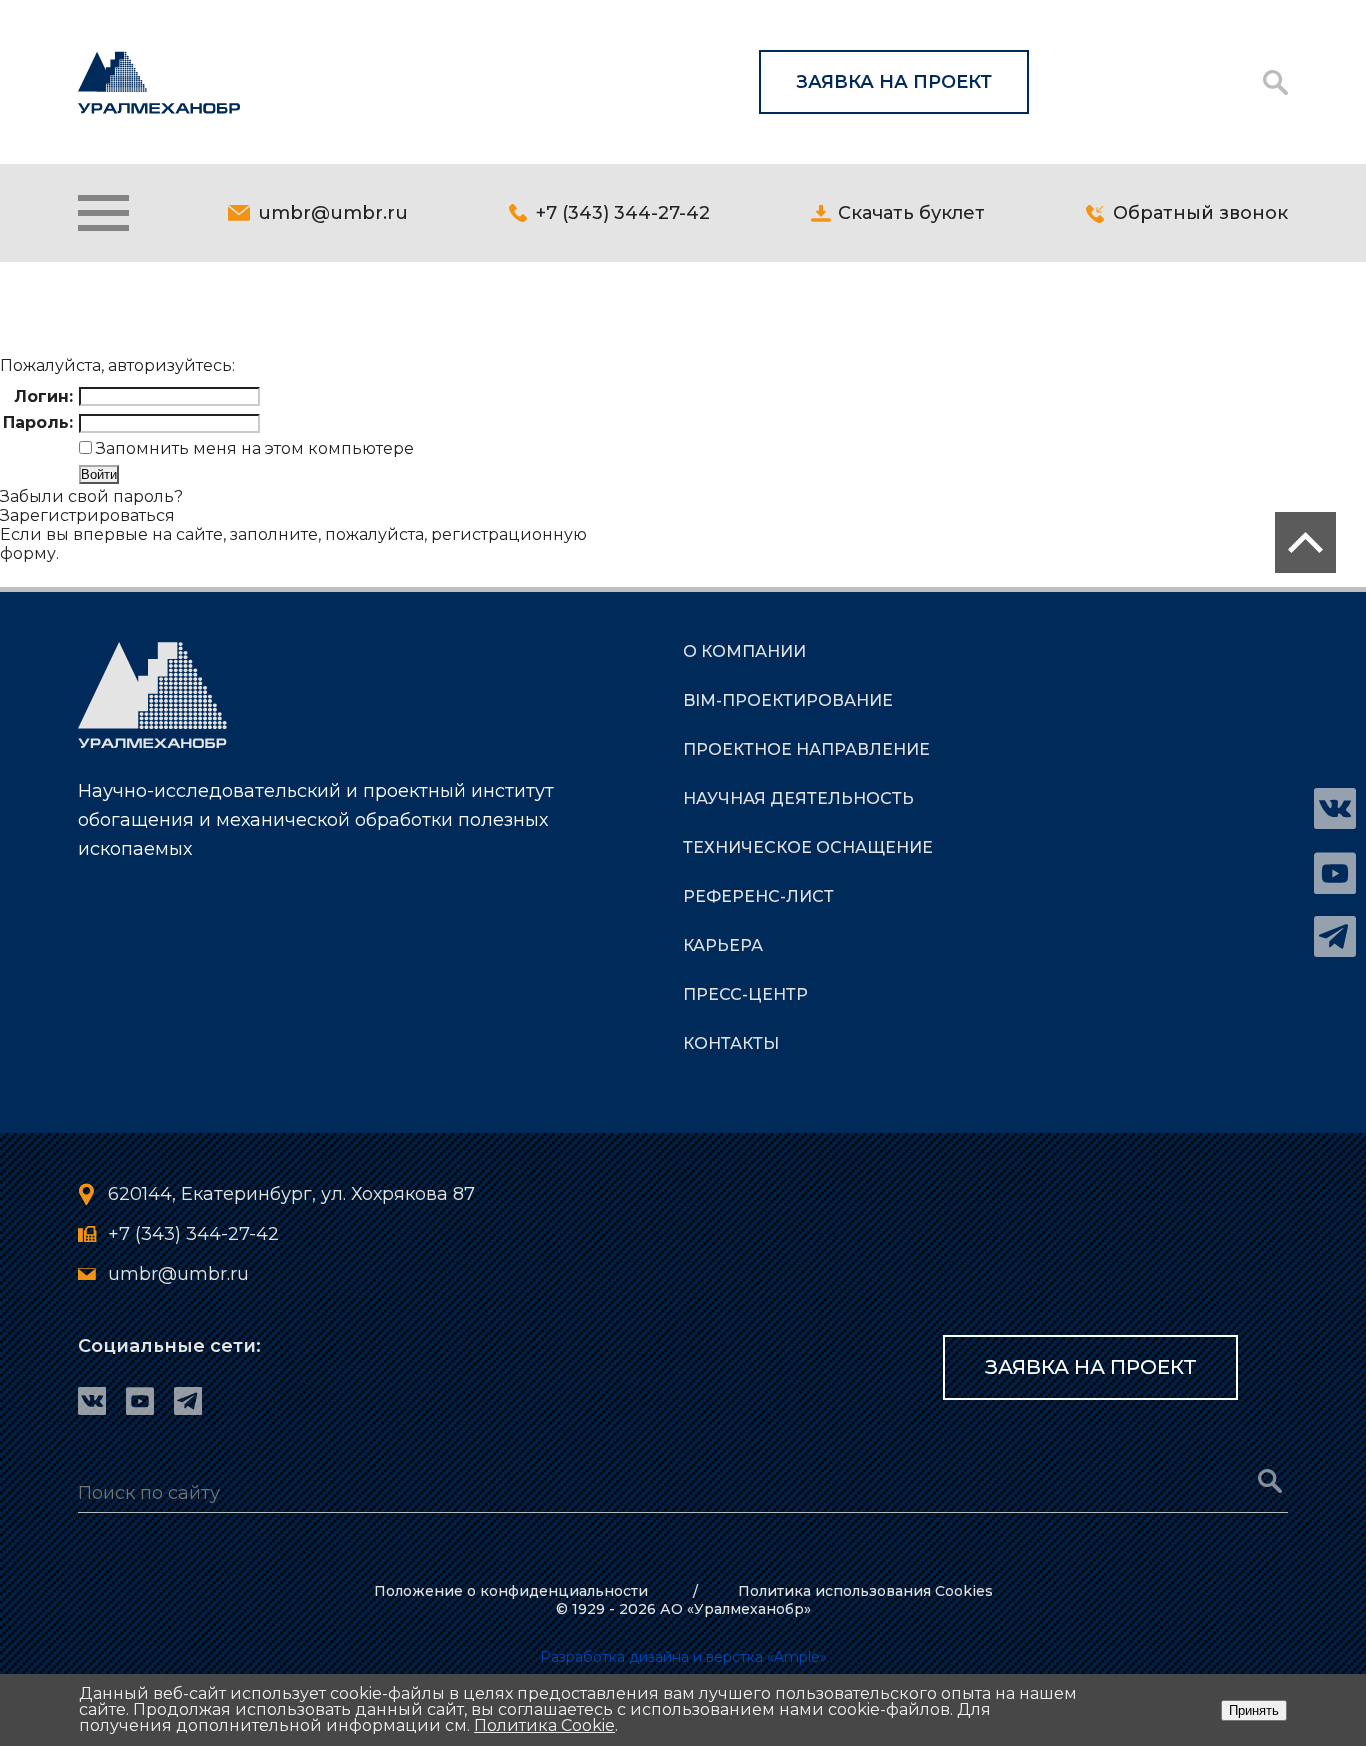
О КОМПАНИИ (744, 651)
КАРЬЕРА (723, 945)
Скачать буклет (911, 213)
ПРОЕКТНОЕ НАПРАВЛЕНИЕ (806, 749)
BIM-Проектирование (788, 700)
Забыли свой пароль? (91, 496)
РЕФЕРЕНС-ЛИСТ (758, 896)
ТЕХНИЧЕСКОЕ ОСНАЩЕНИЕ (808, 847)
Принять (1254, 1710)
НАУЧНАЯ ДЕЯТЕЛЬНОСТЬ (798, 798)
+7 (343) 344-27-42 (623, 213)
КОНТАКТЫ (731, 1043)
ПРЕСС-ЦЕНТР (745, 994)
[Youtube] (1335, 873)
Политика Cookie (544, 1725)
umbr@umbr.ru (333, 213)
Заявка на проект (894, 82)
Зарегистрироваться (87, 515)
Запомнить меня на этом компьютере (253, 448)
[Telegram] (1335, 937)
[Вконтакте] (1335, 809)
